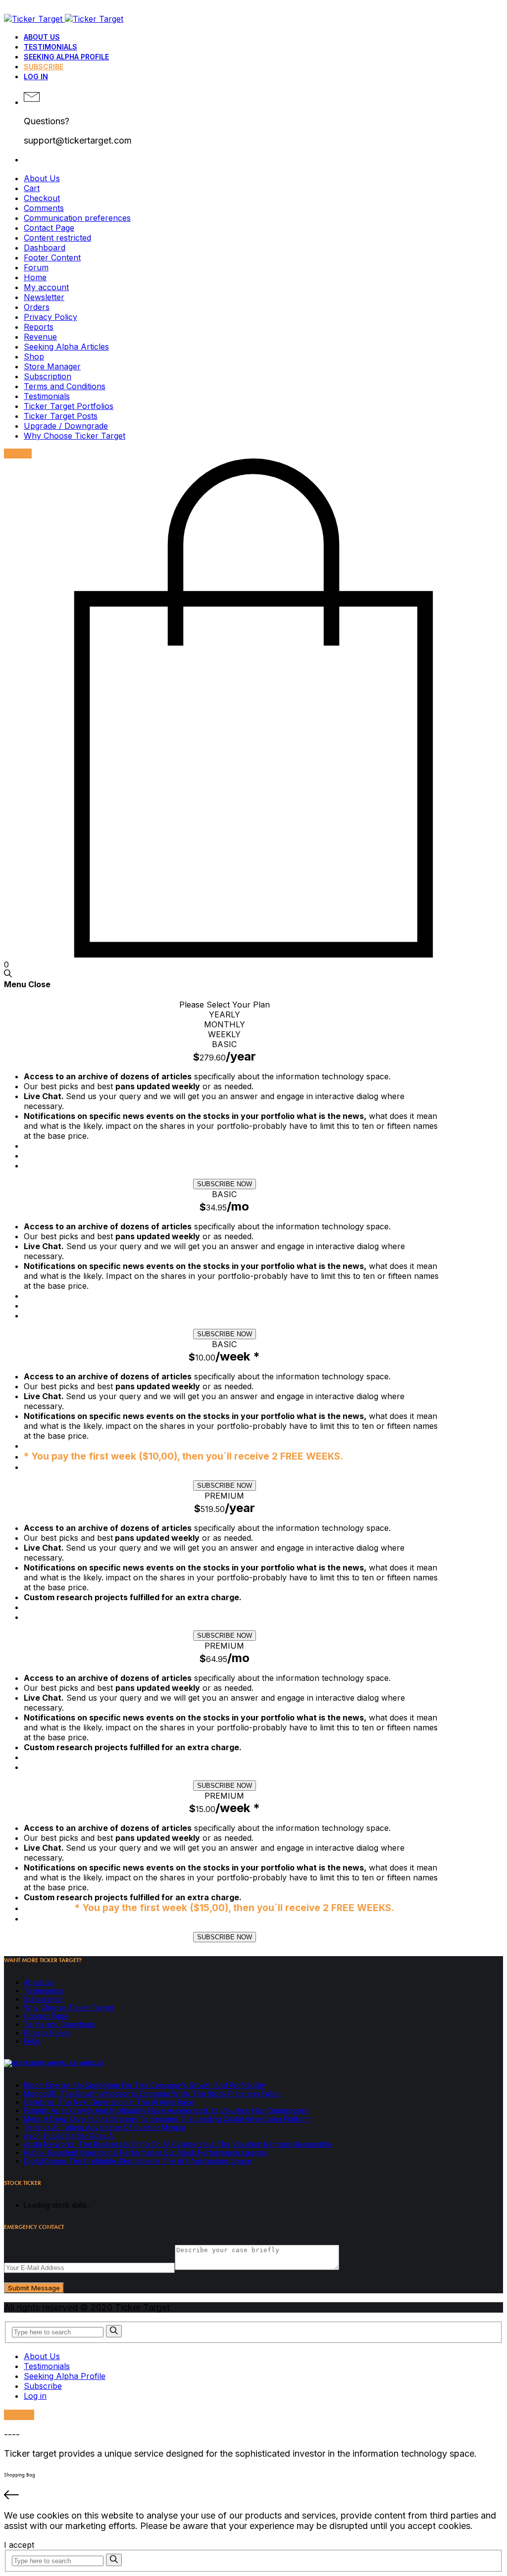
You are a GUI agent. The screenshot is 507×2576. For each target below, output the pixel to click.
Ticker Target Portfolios (69, 406)
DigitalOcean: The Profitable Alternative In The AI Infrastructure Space (138, 2161)
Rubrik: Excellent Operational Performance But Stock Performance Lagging (146, 2152)
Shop (34, 356)
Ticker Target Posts (61, 416)
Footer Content (52, 257)
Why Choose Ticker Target (75, 436)
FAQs (32, 2041)
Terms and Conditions (65, 386)
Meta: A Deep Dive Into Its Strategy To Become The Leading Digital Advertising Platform (167, 2119)
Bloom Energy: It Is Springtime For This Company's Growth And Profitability (145, 2085)
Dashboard (45, 248)
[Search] (114, 2331)
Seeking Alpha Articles (66, 347)
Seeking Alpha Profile (66, 57)
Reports (39, 327)
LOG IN (19, 2415)
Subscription (48, 376)
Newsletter (44, 297)
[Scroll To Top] (253, 2496)
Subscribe (44, 67)
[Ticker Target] (64, 19)
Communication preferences (77, 218)
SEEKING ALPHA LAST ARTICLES (63, 2063)
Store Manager (52, 366)
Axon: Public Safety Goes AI (69, 2136)
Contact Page (49, 228)
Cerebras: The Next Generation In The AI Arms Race (109, 2102)
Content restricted (57, 238)
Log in (36, 76)
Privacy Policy (51, 317)
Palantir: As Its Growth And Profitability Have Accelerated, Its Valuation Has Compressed (166, 2110)
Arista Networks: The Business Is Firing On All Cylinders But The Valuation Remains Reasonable (178, 2144)
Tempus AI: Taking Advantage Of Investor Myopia (105, 2127)
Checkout (42, 198)
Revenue (40, 337)
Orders (37, 307)
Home (35, 277)
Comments (44, 208)
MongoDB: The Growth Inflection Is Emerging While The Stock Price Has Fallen (152, 2094)
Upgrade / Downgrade (66, 426)
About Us (42, 37)
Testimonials (51, 47)
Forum (36, 267)
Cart (32, 188)
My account (46, 287)
